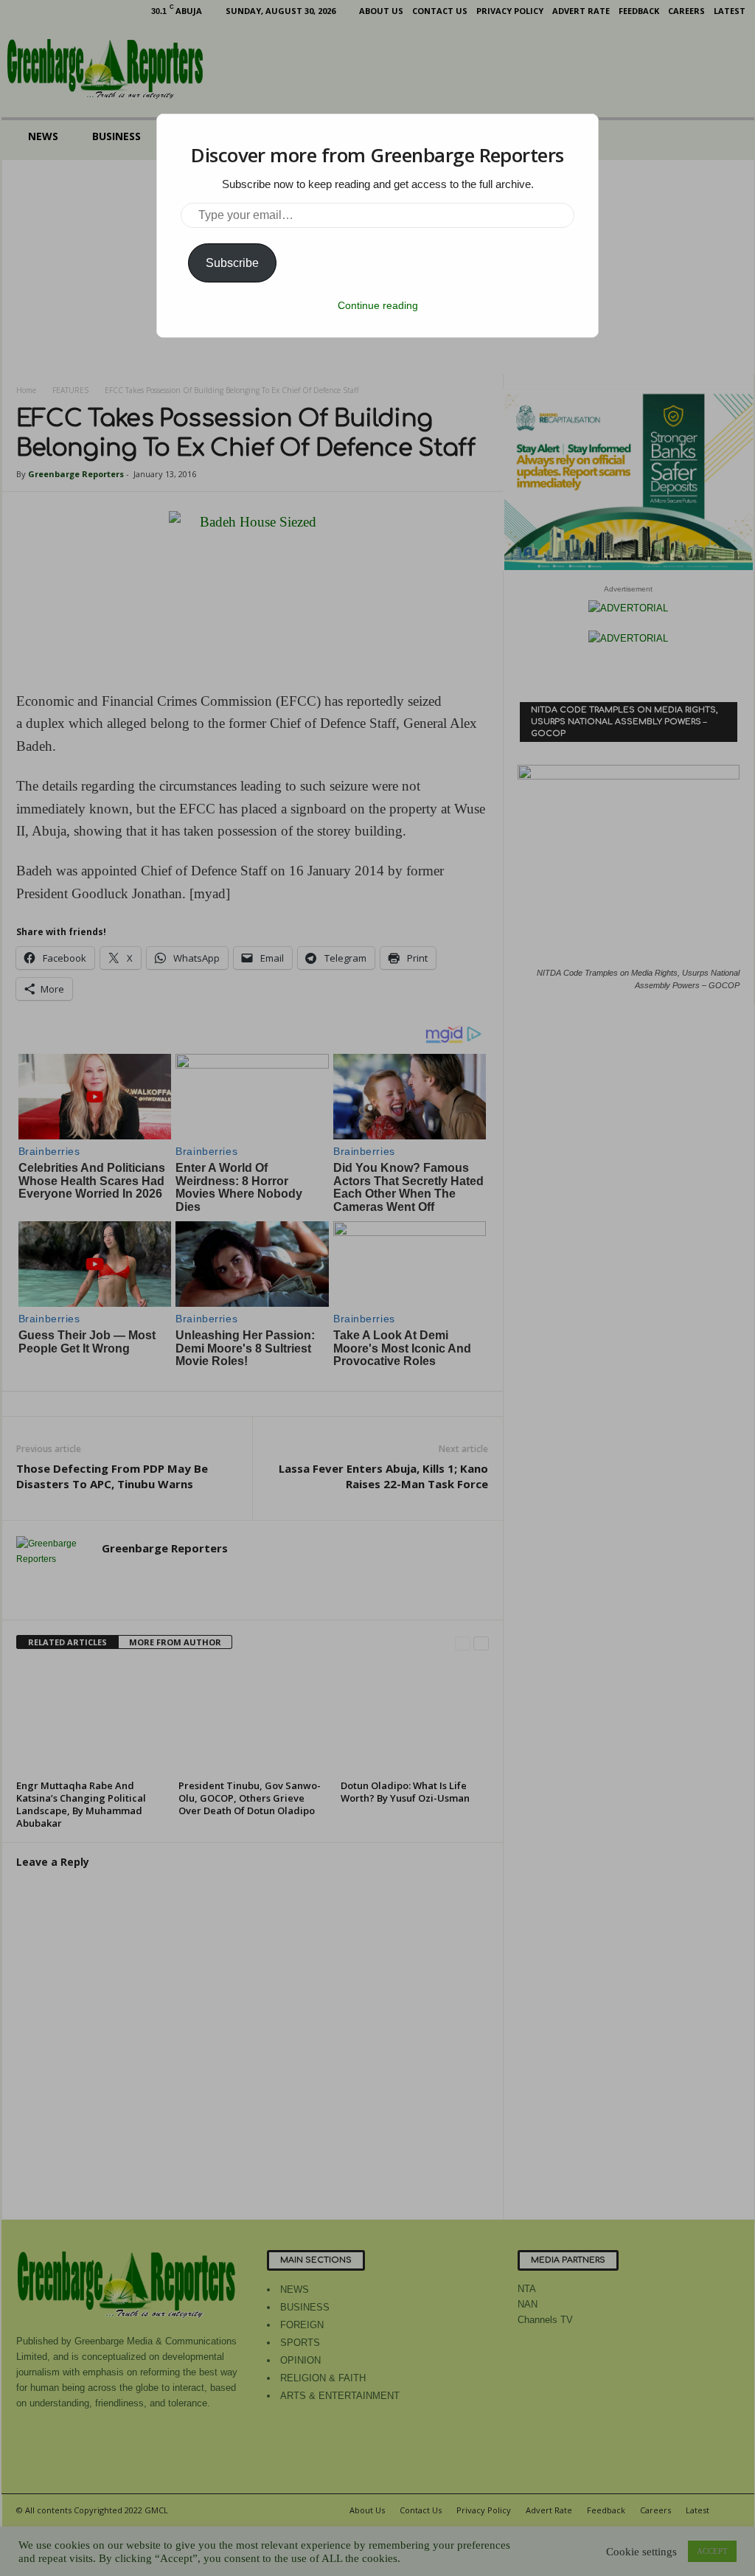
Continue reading (378, 305)
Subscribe (232, 263)
